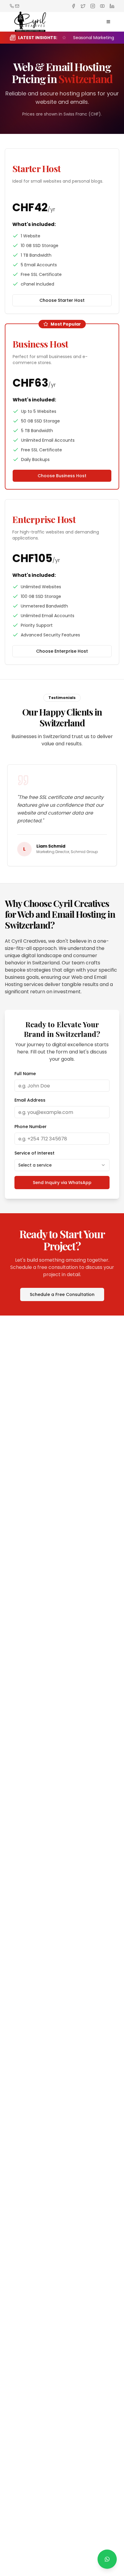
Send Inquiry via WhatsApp (62, 1183)
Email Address (30, 1100)
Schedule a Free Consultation (62, 1294)
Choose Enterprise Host (62, 651)
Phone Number (31, 1127)
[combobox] (62, 1165)
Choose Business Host (62, 476)
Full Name (25, 1074)
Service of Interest (34, 1153)
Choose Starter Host (62, 300)
